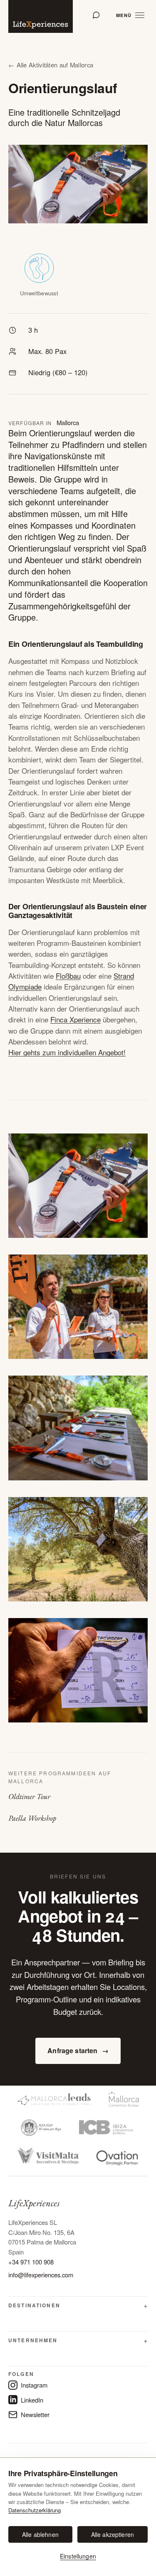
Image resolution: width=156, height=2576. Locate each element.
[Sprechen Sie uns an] (96, 15)
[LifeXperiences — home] (41, 16)
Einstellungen (78, 2556)
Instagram (34, 2385)
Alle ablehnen (40, 2534)
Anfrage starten (78, 2050)
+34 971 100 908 (31, 2262)
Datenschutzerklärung (35, 2510)
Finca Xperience (76, 1019)
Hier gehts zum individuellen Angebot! (67, 1052)
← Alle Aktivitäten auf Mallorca (51, 65)
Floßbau (68, 976)
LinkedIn (32, 2400)
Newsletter (35, 2414)
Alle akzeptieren (113, 2534)
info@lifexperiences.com (41, 2275)
